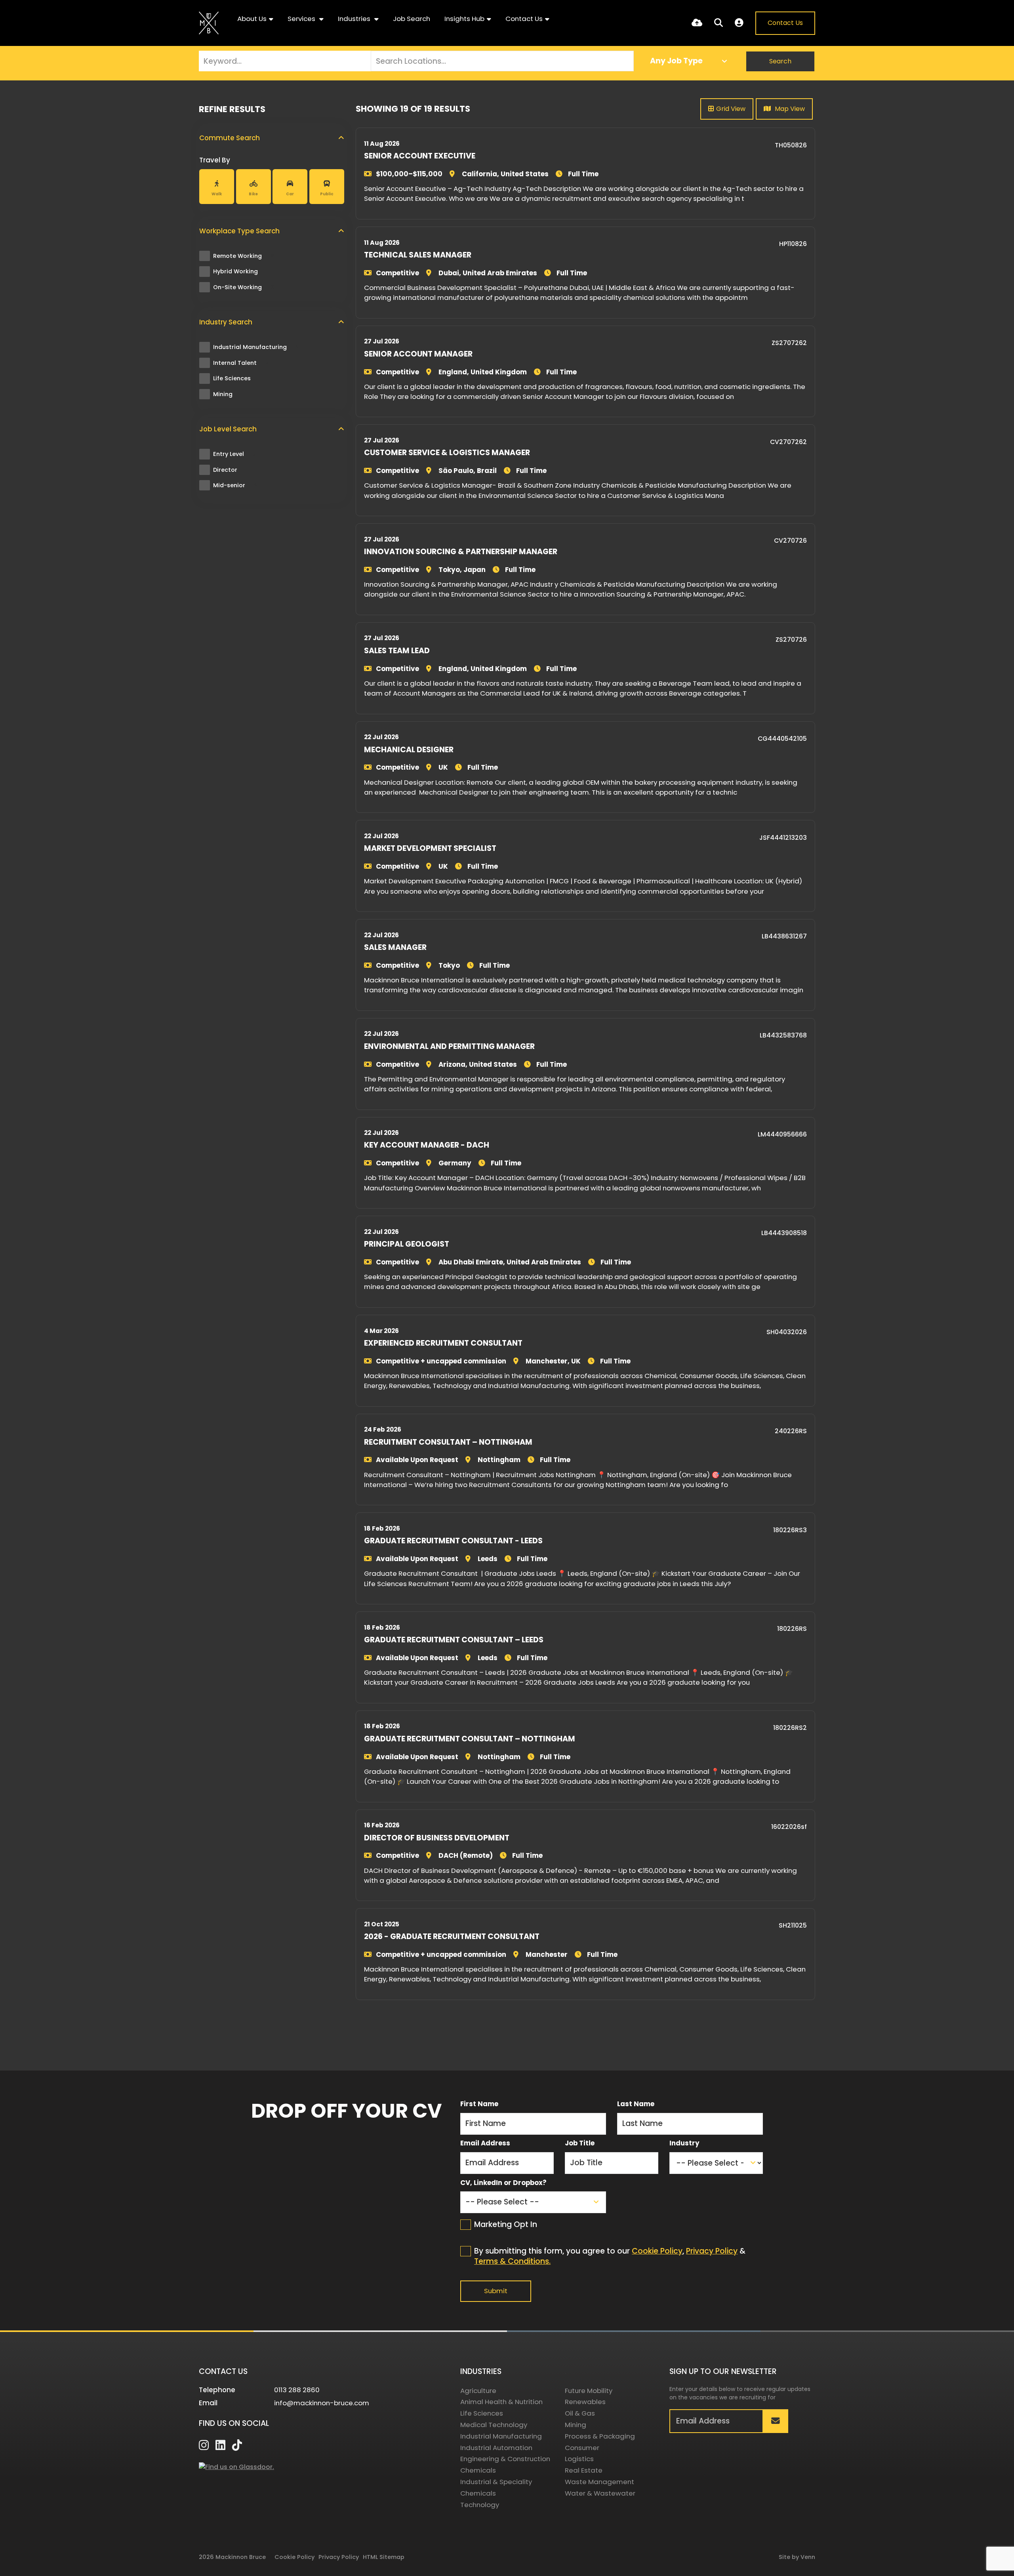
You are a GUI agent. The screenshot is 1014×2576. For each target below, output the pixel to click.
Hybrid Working (241, 271)
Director (231, 470)
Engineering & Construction (505, 2459)
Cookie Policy (657, 2251)
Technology (480, 2505)
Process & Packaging (600, 2436)
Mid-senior (235, 485)
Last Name (636, 2104)
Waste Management (599, 2482)
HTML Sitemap (384, 2557)
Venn (808, 2557)
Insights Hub (464, 19)
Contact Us (524, 19)
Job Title (580, 2143)
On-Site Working (243, 287)
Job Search (412, 19)
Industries (355, 19)
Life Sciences (237, 378)
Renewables (585, 2402)
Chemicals (478, 2470)
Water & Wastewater (600, 2493)
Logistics (579, 2459)
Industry (684, 2143)
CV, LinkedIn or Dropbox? (503, 2183)
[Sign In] (739, 23)
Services (302, 19)
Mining (228, 394)
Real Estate (584, 2470)
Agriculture (478, 2391)
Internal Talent (241, 363)
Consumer (582, 2448)
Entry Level (235, 454)
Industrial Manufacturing (256, 347)
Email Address (485, 2143)
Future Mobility (589, 2391)
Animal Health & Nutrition (501, 2402)
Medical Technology (494, 2425)
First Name (479, 2104)
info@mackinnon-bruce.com (322, 2403)
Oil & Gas (580, 2413)
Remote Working (243, 256)
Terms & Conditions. (512, 2261)
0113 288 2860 (297, 2390)
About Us (252, 19)
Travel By (215, 160)
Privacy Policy (712, 2251)
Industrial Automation (496, 2448)
